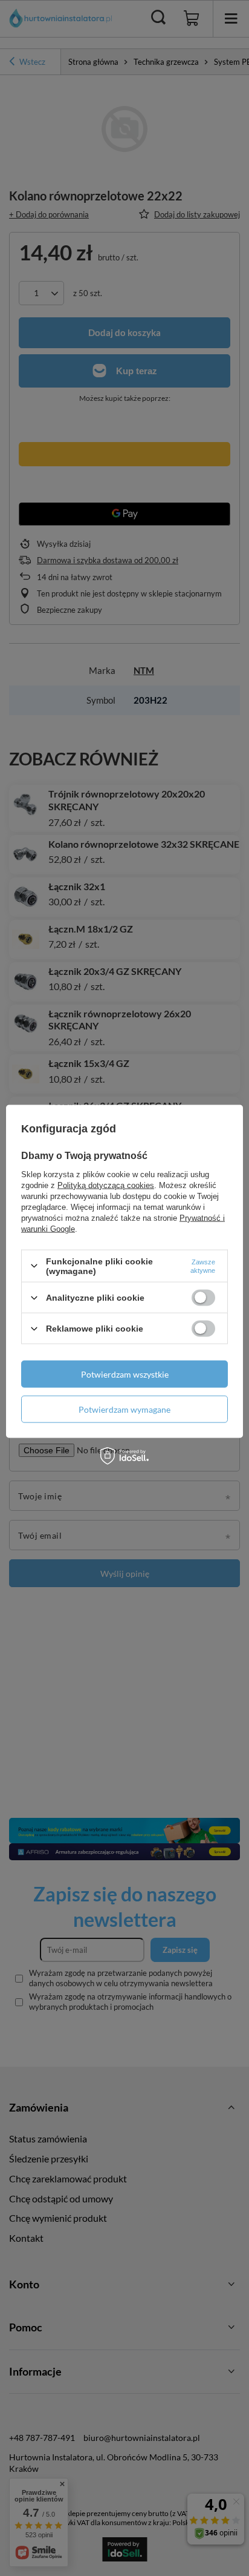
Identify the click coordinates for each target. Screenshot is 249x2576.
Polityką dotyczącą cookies (106, 1185)
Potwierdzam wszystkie (125, 1374)
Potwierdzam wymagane (124, 1409)
